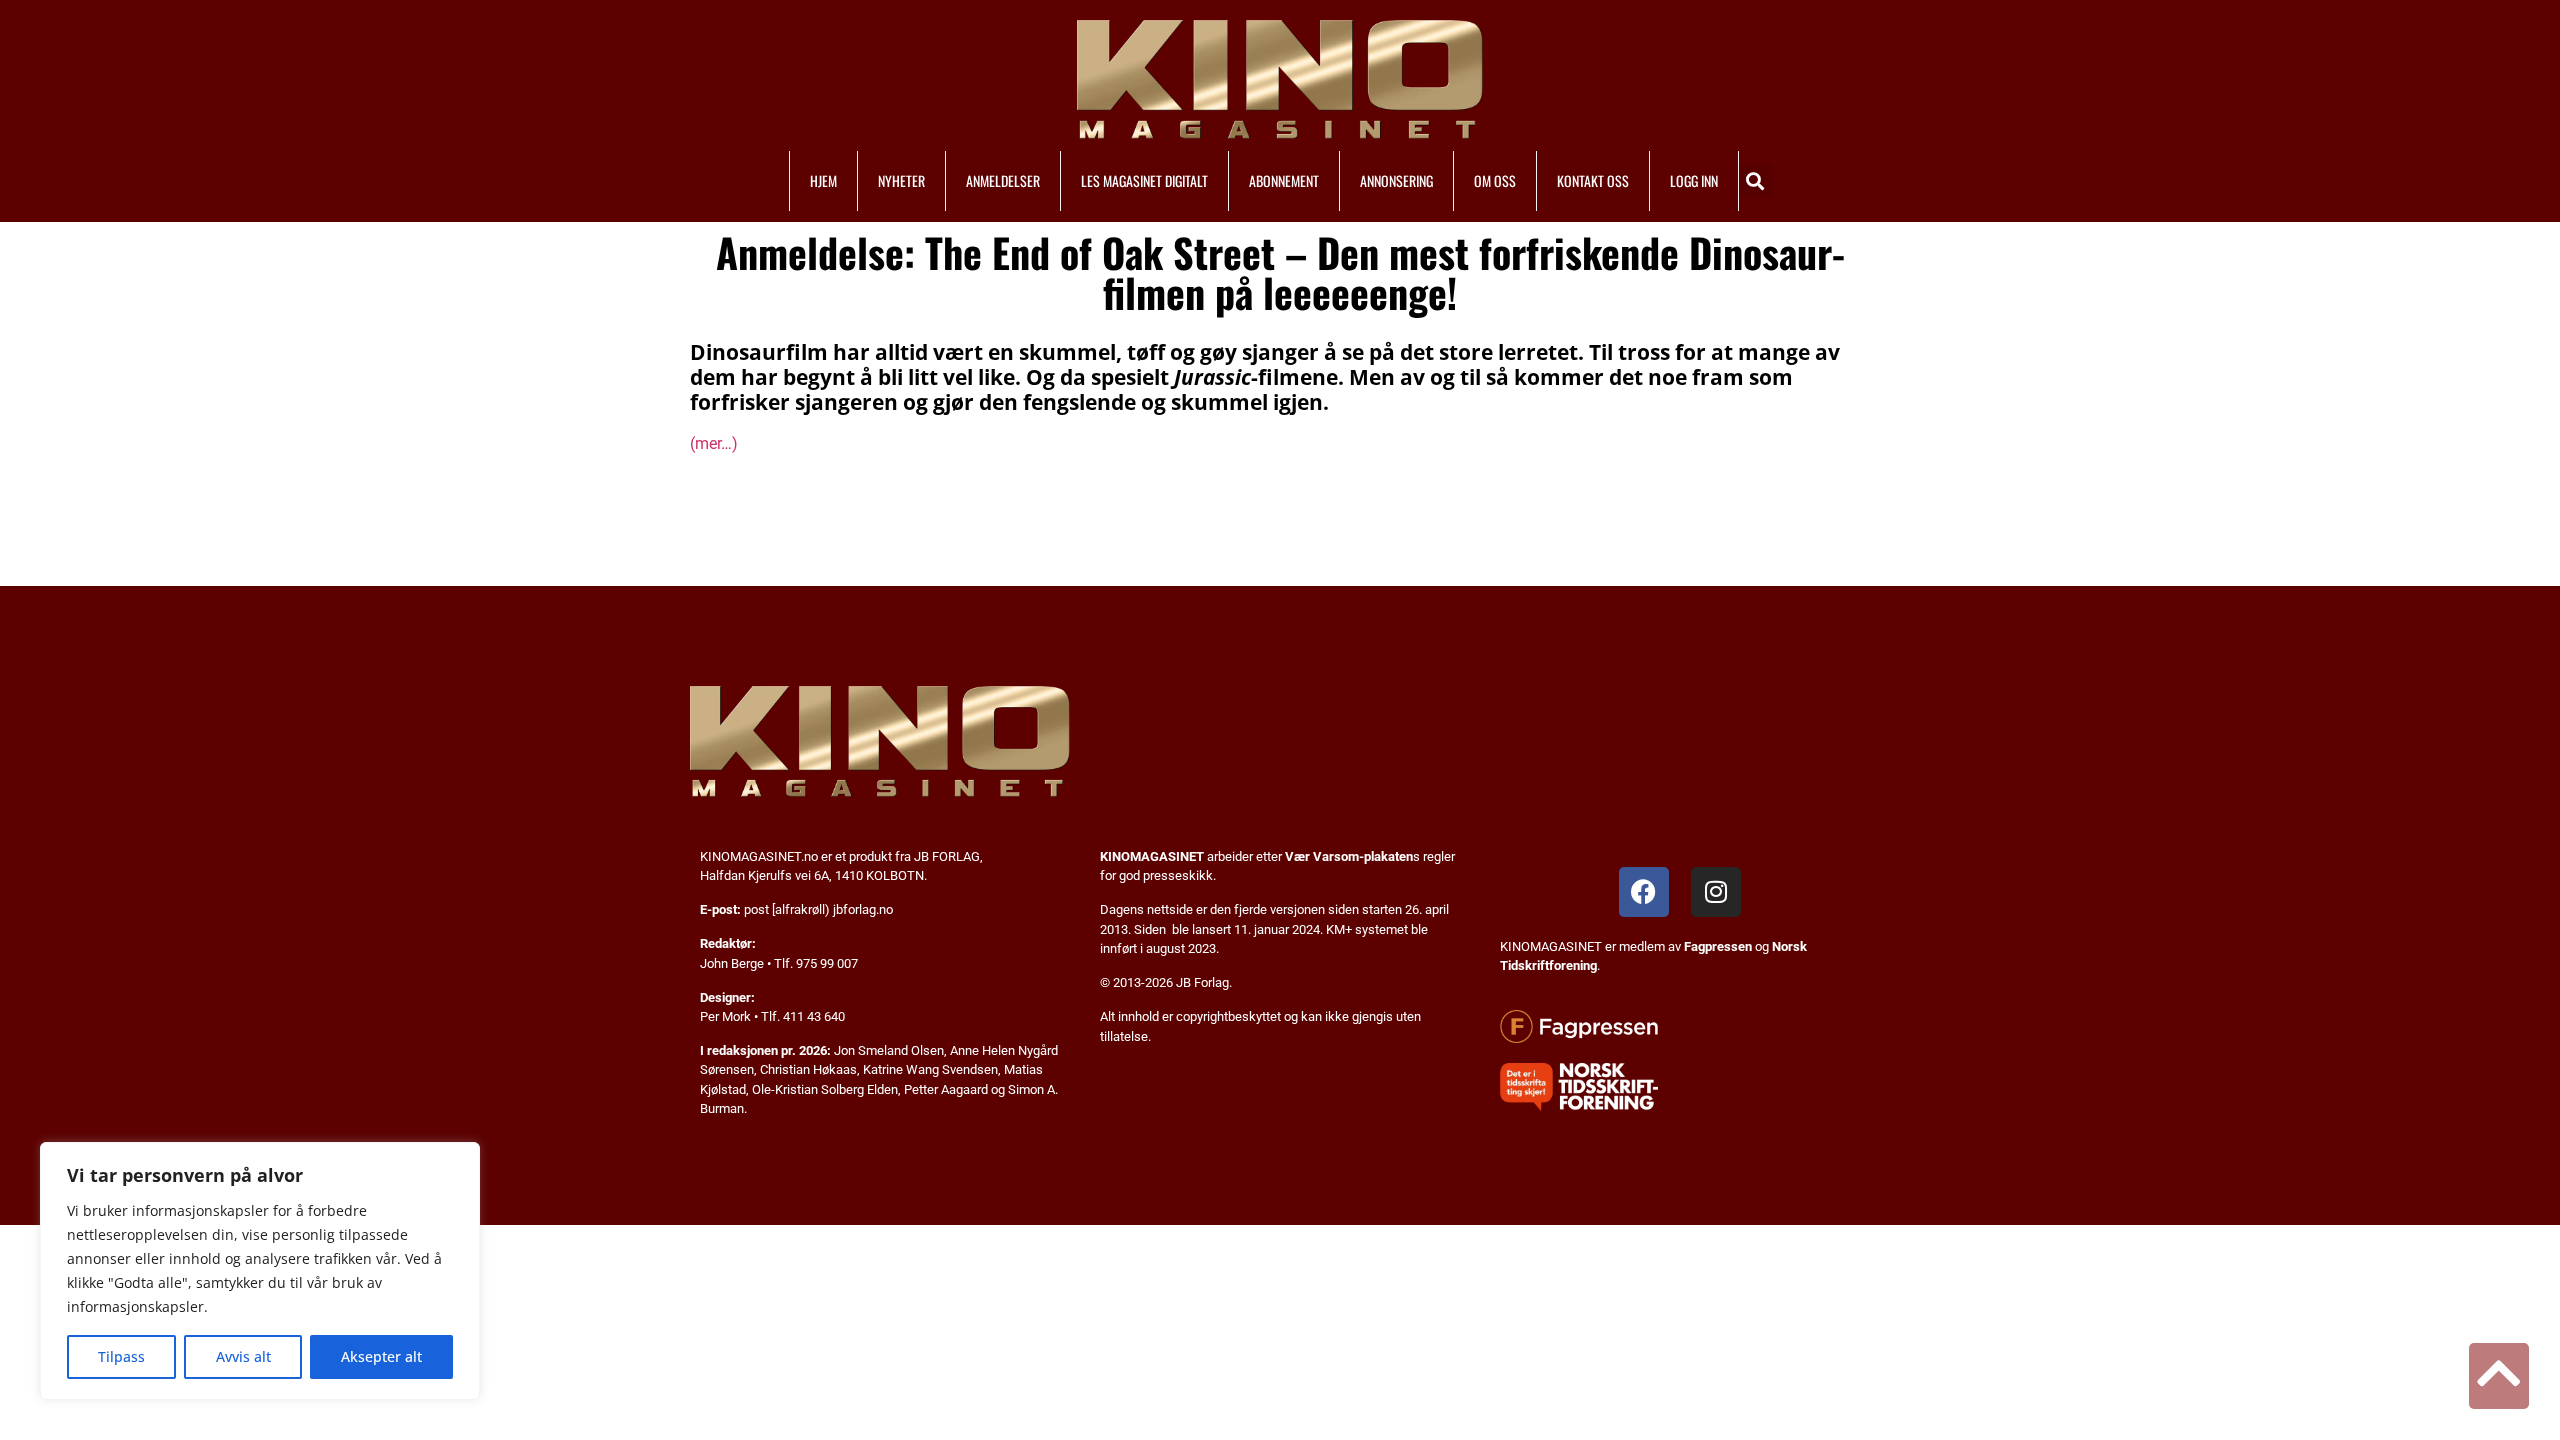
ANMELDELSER (1003, 180)
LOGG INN (1694, 180)
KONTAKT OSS (1593, 180)
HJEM (823, 180)
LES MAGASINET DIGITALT (1144, 180)
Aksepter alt (381, 1356)
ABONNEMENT (1284, 180)
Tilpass (121, 1356)
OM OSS (1495, 180)
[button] (1755, 180)
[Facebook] (1644, 892)
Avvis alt (243, 1356)
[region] (260, 1271)
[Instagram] (1716, 892)
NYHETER (901, 180)
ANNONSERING (1396, 180)
